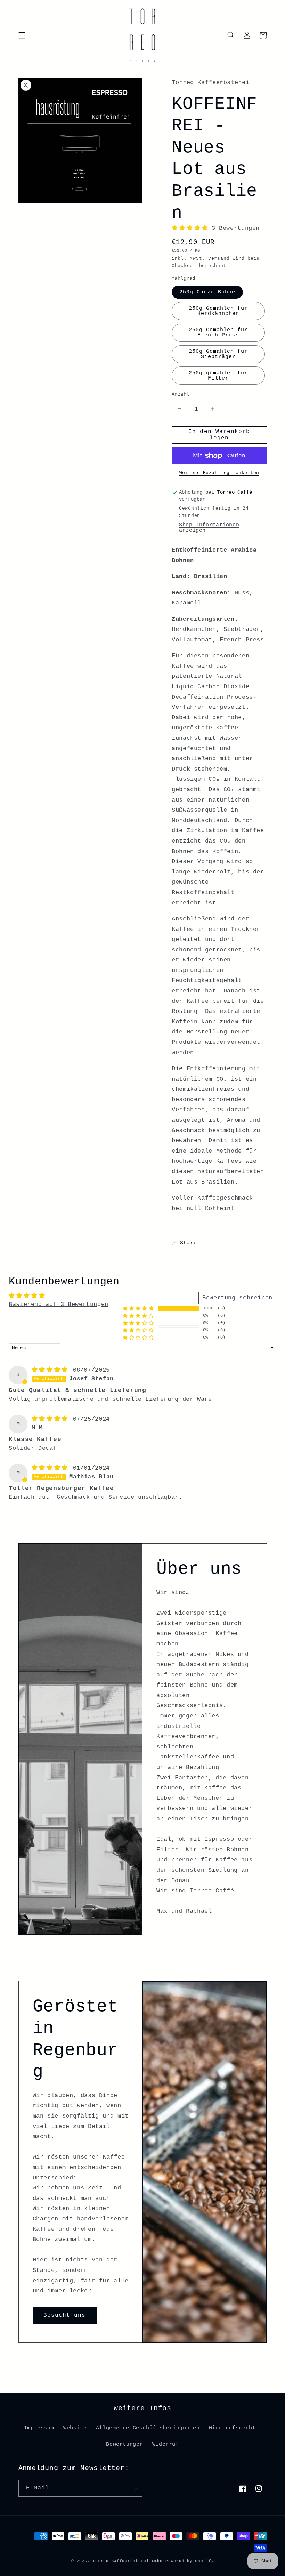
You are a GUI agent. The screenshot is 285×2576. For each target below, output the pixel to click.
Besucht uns (65, 2315)
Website (75, 2428)
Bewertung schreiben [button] (237, 1298)
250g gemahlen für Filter (218, 376)
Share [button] (188, 1243)
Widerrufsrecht (232, 2428)
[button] (22, 35)
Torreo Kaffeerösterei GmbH (127, 2561)
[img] (52, 1370)
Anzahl (181, 394)
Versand (219, 259)
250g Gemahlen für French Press (218, 332)
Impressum (39, 2428)
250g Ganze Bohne (207, 292)
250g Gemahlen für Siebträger (218, 354)
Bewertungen (124, 2444)
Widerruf (166, 2444)
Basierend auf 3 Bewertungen (59, 1304)
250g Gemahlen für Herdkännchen (218, 311)
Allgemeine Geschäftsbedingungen (148, 2428)
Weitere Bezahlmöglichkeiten (219, 473)
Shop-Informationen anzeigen (209, 528)
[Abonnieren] (134, 2488)
